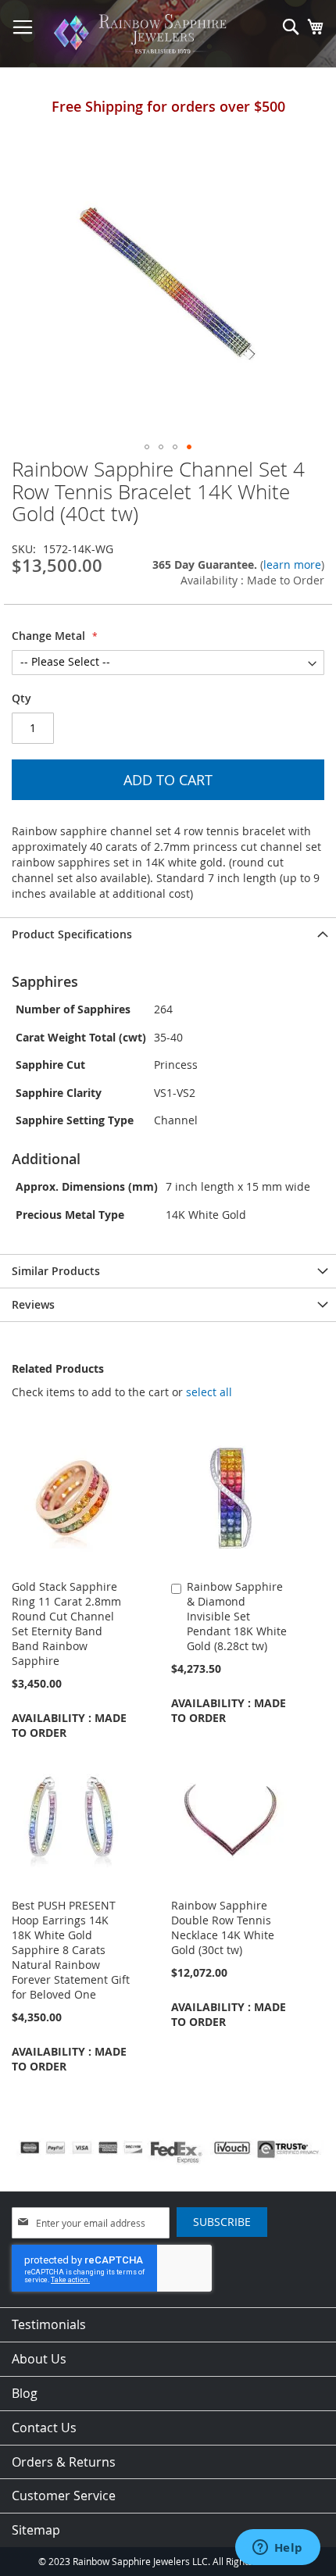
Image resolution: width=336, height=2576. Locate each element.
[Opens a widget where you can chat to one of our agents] (277, 2549)
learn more (292, 565)
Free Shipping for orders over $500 (168, 106)
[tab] (168, 934)
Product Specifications (72, 934)
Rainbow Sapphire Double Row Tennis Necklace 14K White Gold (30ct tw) (223, 1928)
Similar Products (56, 1271)
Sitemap (36, 2530)
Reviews (33, 1304)
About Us (39, 2359)
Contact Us (44, 2428)
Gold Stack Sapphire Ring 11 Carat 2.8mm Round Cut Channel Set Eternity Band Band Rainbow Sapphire (66, 1624)
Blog (25, 2393)
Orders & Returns (64, 2462)
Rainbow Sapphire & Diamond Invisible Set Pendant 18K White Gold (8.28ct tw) (237, 1616)
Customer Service (64, 2496)
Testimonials (49, 2324)
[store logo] (143, 34)
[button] (147, 447)
